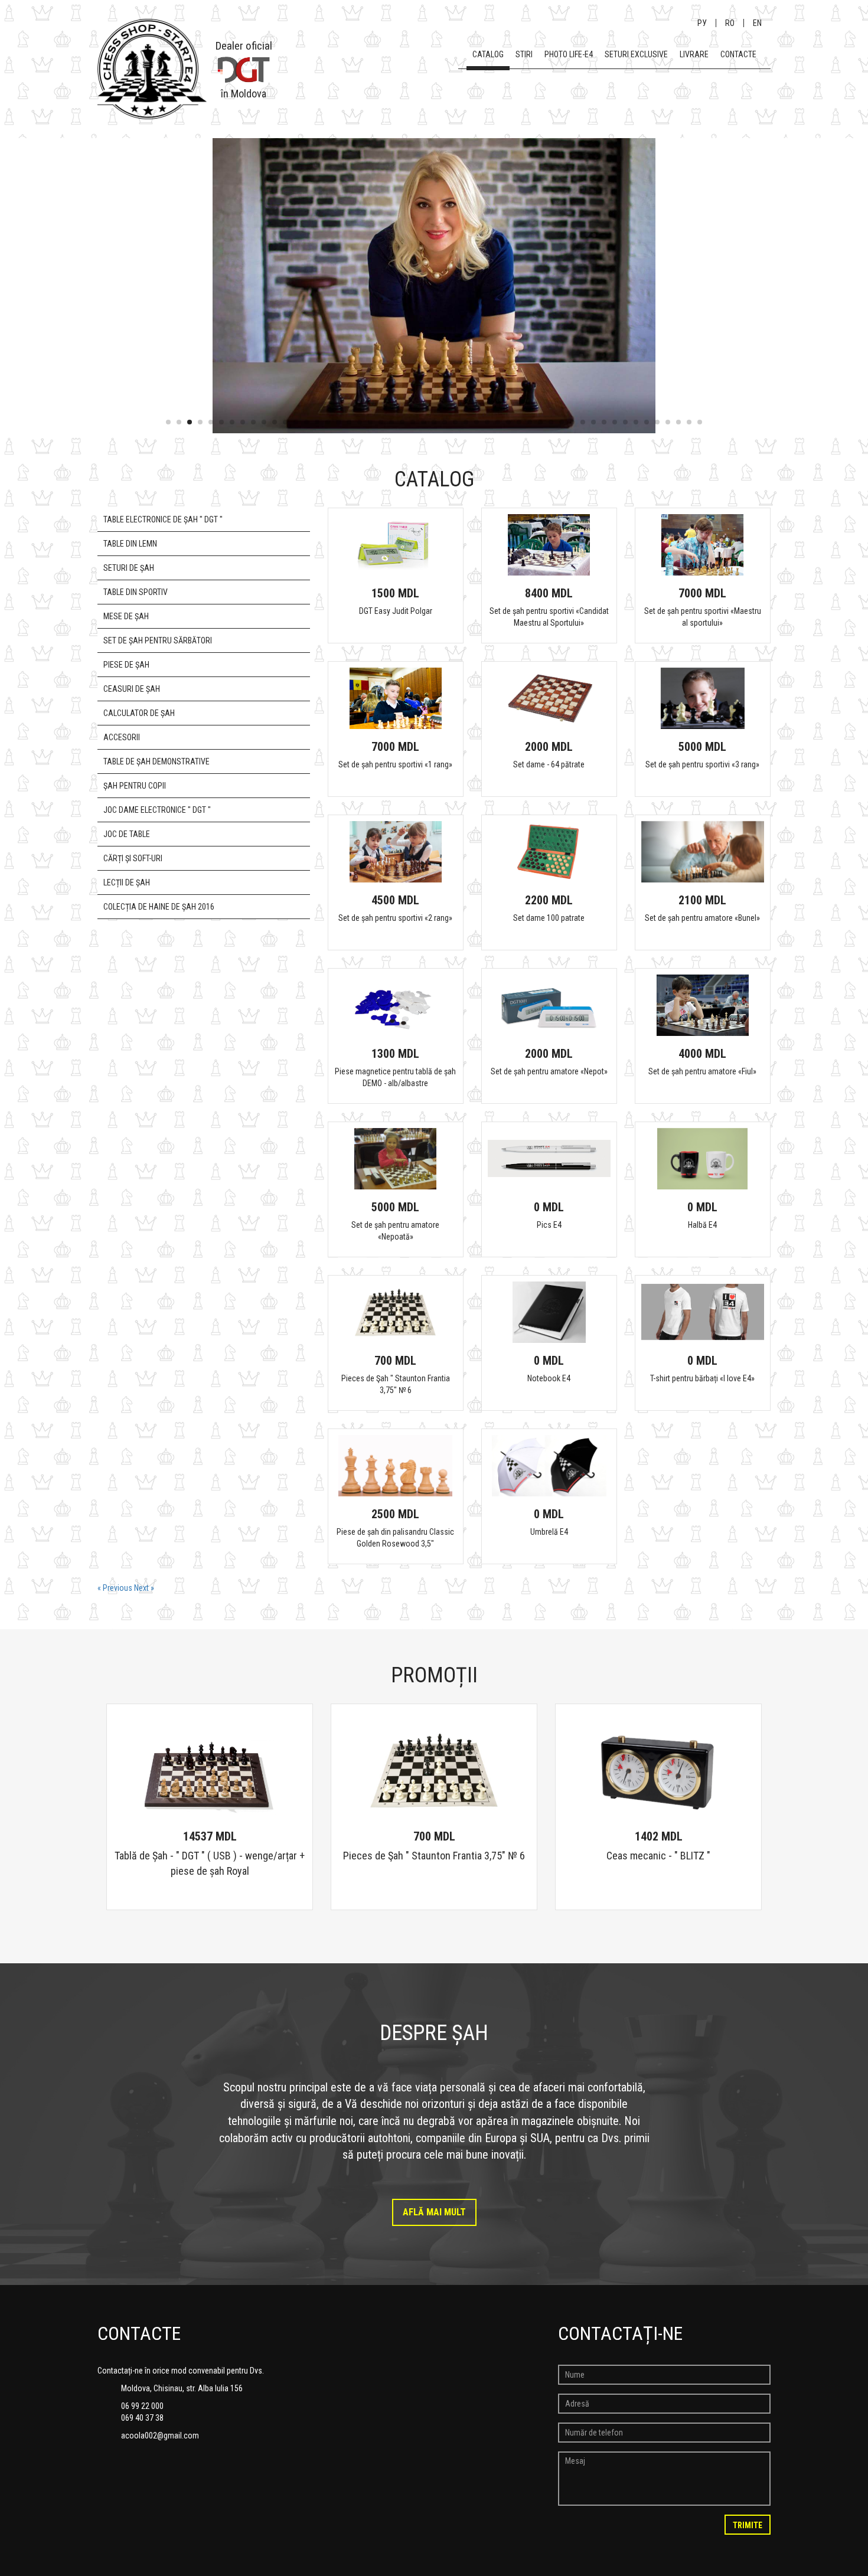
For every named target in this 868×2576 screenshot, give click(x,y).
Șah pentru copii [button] (135, 786)
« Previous (116, 1588)
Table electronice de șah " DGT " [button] (163, 519)
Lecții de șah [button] (127, 882)
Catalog (488, 54)
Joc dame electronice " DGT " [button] (157, 810)
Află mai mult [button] (434, 2212)
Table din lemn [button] (130, 544)
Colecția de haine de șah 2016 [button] (159, 907)
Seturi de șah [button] (129, 568)
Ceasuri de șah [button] (132, 689)
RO (730, 23)
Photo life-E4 (569, 54)
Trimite (748, 2525)
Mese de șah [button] (126, 616)
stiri (524, 54)
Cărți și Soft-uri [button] (133, 858)
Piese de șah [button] (126, 665)
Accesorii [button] (122, 737)
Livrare (694, 54)
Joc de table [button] (127, 834)
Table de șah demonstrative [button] (156, 761)
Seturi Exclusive (636, 54)
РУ (702, 23)
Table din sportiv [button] (136, 592)
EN (757, 23)
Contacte (738, 54)
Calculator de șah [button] (139, 713)
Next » (144, 1588)
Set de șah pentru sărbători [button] (158, 640)
